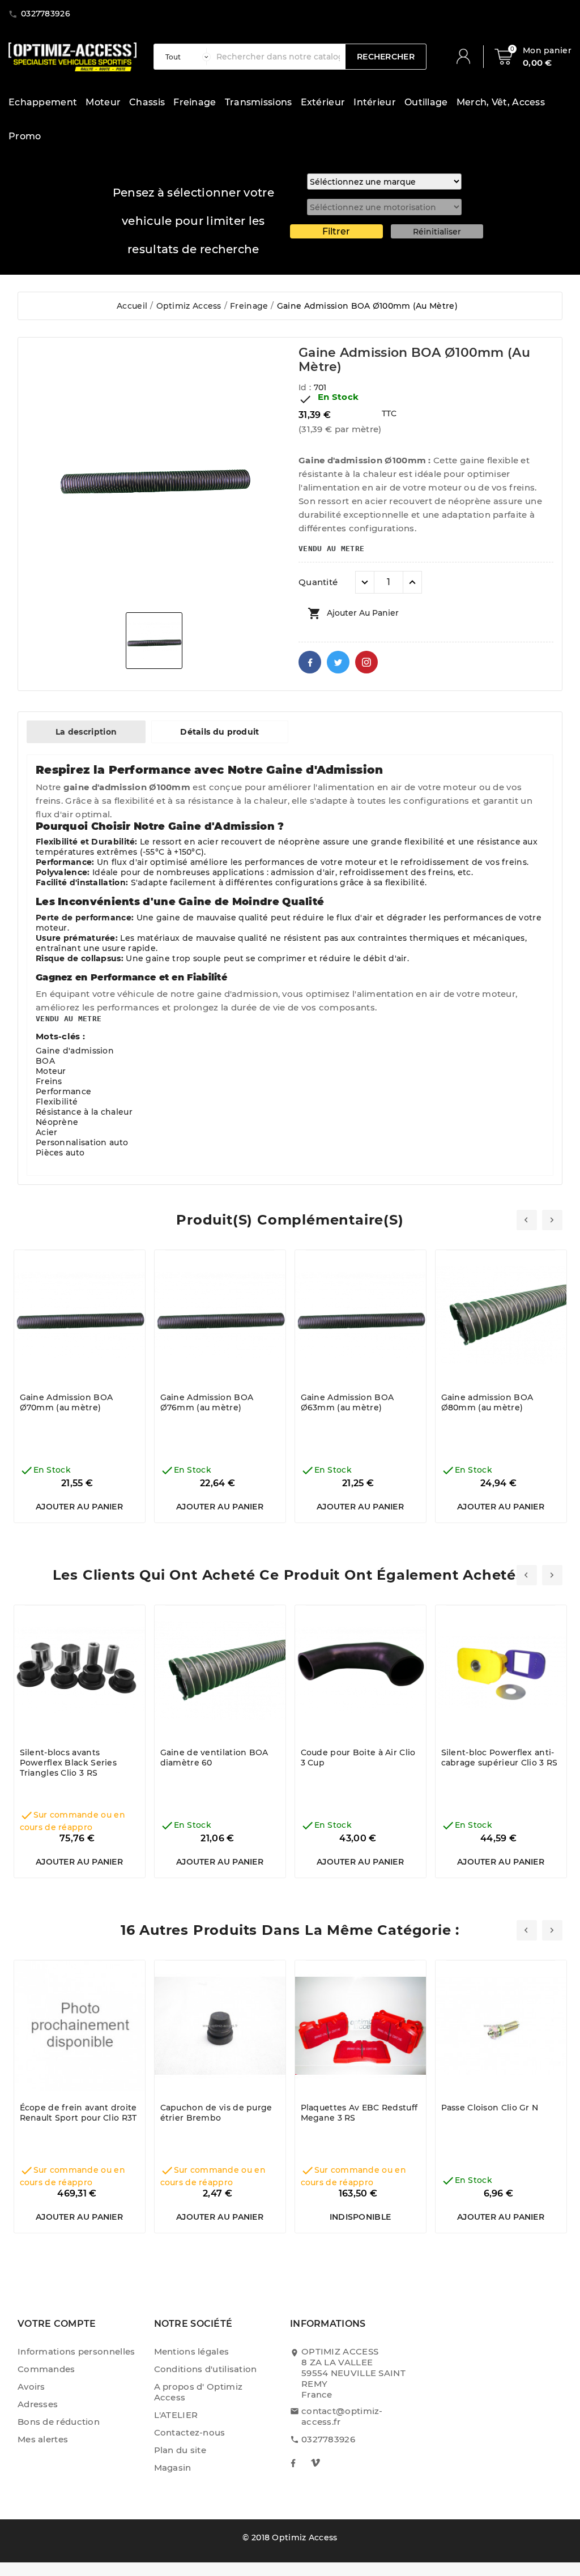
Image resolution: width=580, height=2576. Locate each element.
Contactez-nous (190, 2432)
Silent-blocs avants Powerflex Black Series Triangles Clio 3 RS (69, 1763)
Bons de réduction (59, 2422)
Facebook (310, 662)
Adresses (38, 2404)
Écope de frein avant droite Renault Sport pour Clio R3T (78, 2113)
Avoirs (31, 2387)
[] (468, 57)
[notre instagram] (315, 2463)
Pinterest (366, 662)
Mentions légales (192, 2351)
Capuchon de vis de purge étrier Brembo (216, 2113)
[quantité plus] (412, 582)
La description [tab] (86, 732)
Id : (306, 387)
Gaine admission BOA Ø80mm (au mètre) (487, 1402)
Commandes (46, 2369)
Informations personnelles (76, 2351)
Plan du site (180, 2450)
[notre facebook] (293, 2463)
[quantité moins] (365, 582)
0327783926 (328, 2439)
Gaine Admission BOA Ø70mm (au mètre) (67, 1402)
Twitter (338, 662)
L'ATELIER (176, 2415)
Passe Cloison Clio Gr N (490, 2108)
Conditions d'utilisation (206, 2369)
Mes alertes (43, 2439)
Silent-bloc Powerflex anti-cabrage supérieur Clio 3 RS (500, 1758)
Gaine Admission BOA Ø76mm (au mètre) (207, 1402)
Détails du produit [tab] (219, 732)
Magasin (173, 2468)
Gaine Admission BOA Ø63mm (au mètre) (347, 1402)
